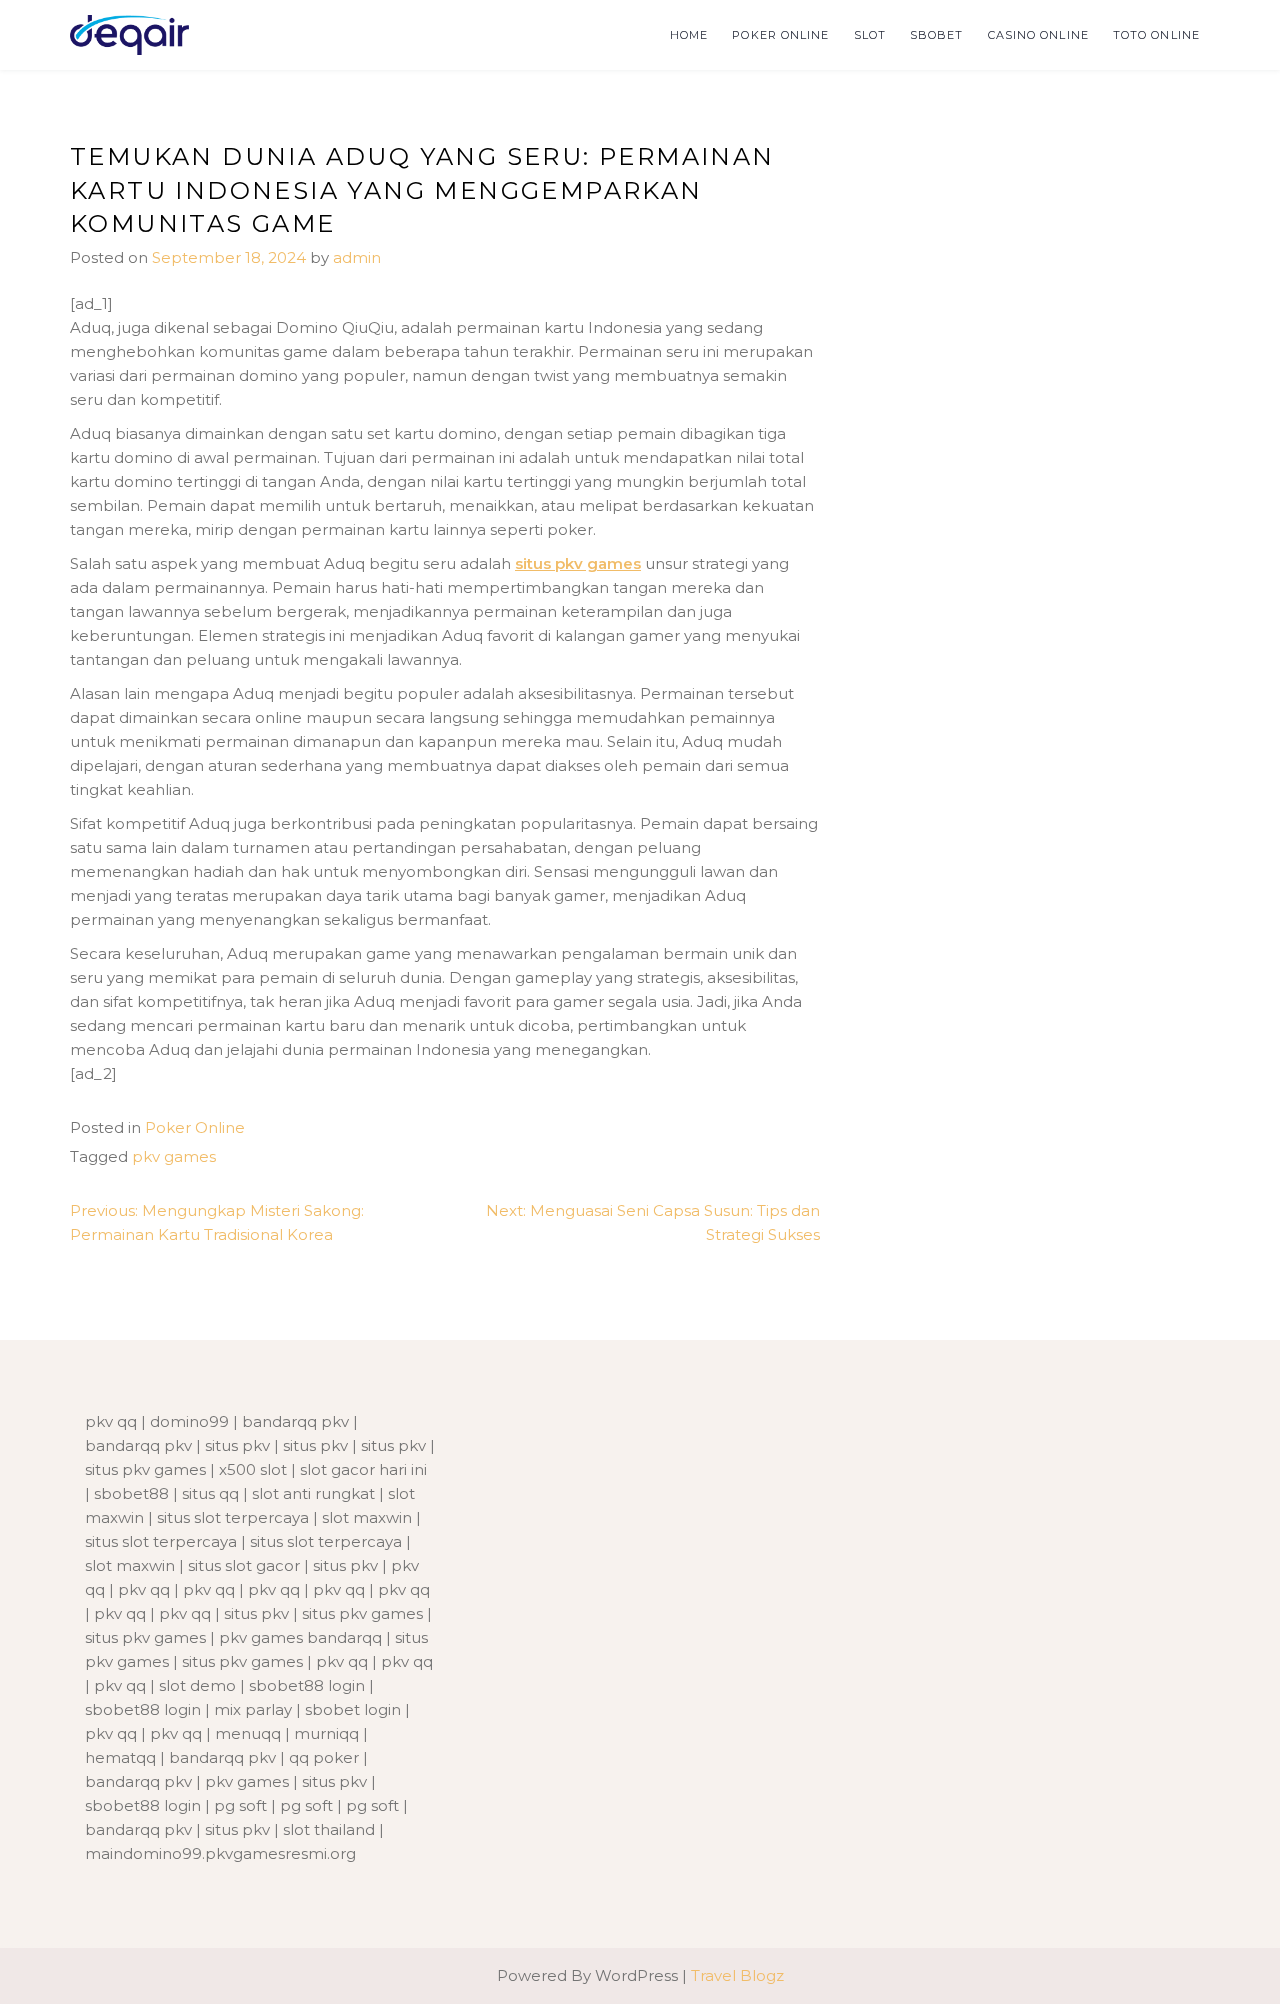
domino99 (189, 1421)
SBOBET (937, 35)
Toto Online (1156, 35)
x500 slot (253, 1469)
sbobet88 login (307, 1685)
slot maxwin (367, 1517)
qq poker (324, 1757)
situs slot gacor (244, 1565)
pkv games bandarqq (300, 1637)
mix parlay (253, 1709)
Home (689, 35)
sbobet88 (131, 1493)
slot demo (197, 1685)
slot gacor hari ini (363, 1469)
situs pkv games (578, 563)
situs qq (210, 1493)
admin (357, 257)
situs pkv (237, 1445)
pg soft (240, 1805)
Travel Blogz (737, 1975)
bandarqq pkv (295, 1421)
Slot (870, 35)
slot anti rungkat (313, 1493)
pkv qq (111, 1421)
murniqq (326, 1733)
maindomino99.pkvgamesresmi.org (220, 1853)
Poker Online (780, 35)
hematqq (120, 1757)
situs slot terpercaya (233, 1517)
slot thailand (329, 1829)
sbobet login (353, 1709)
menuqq (248, 1733)
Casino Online (1038, 35)
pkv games (174, 1156)
